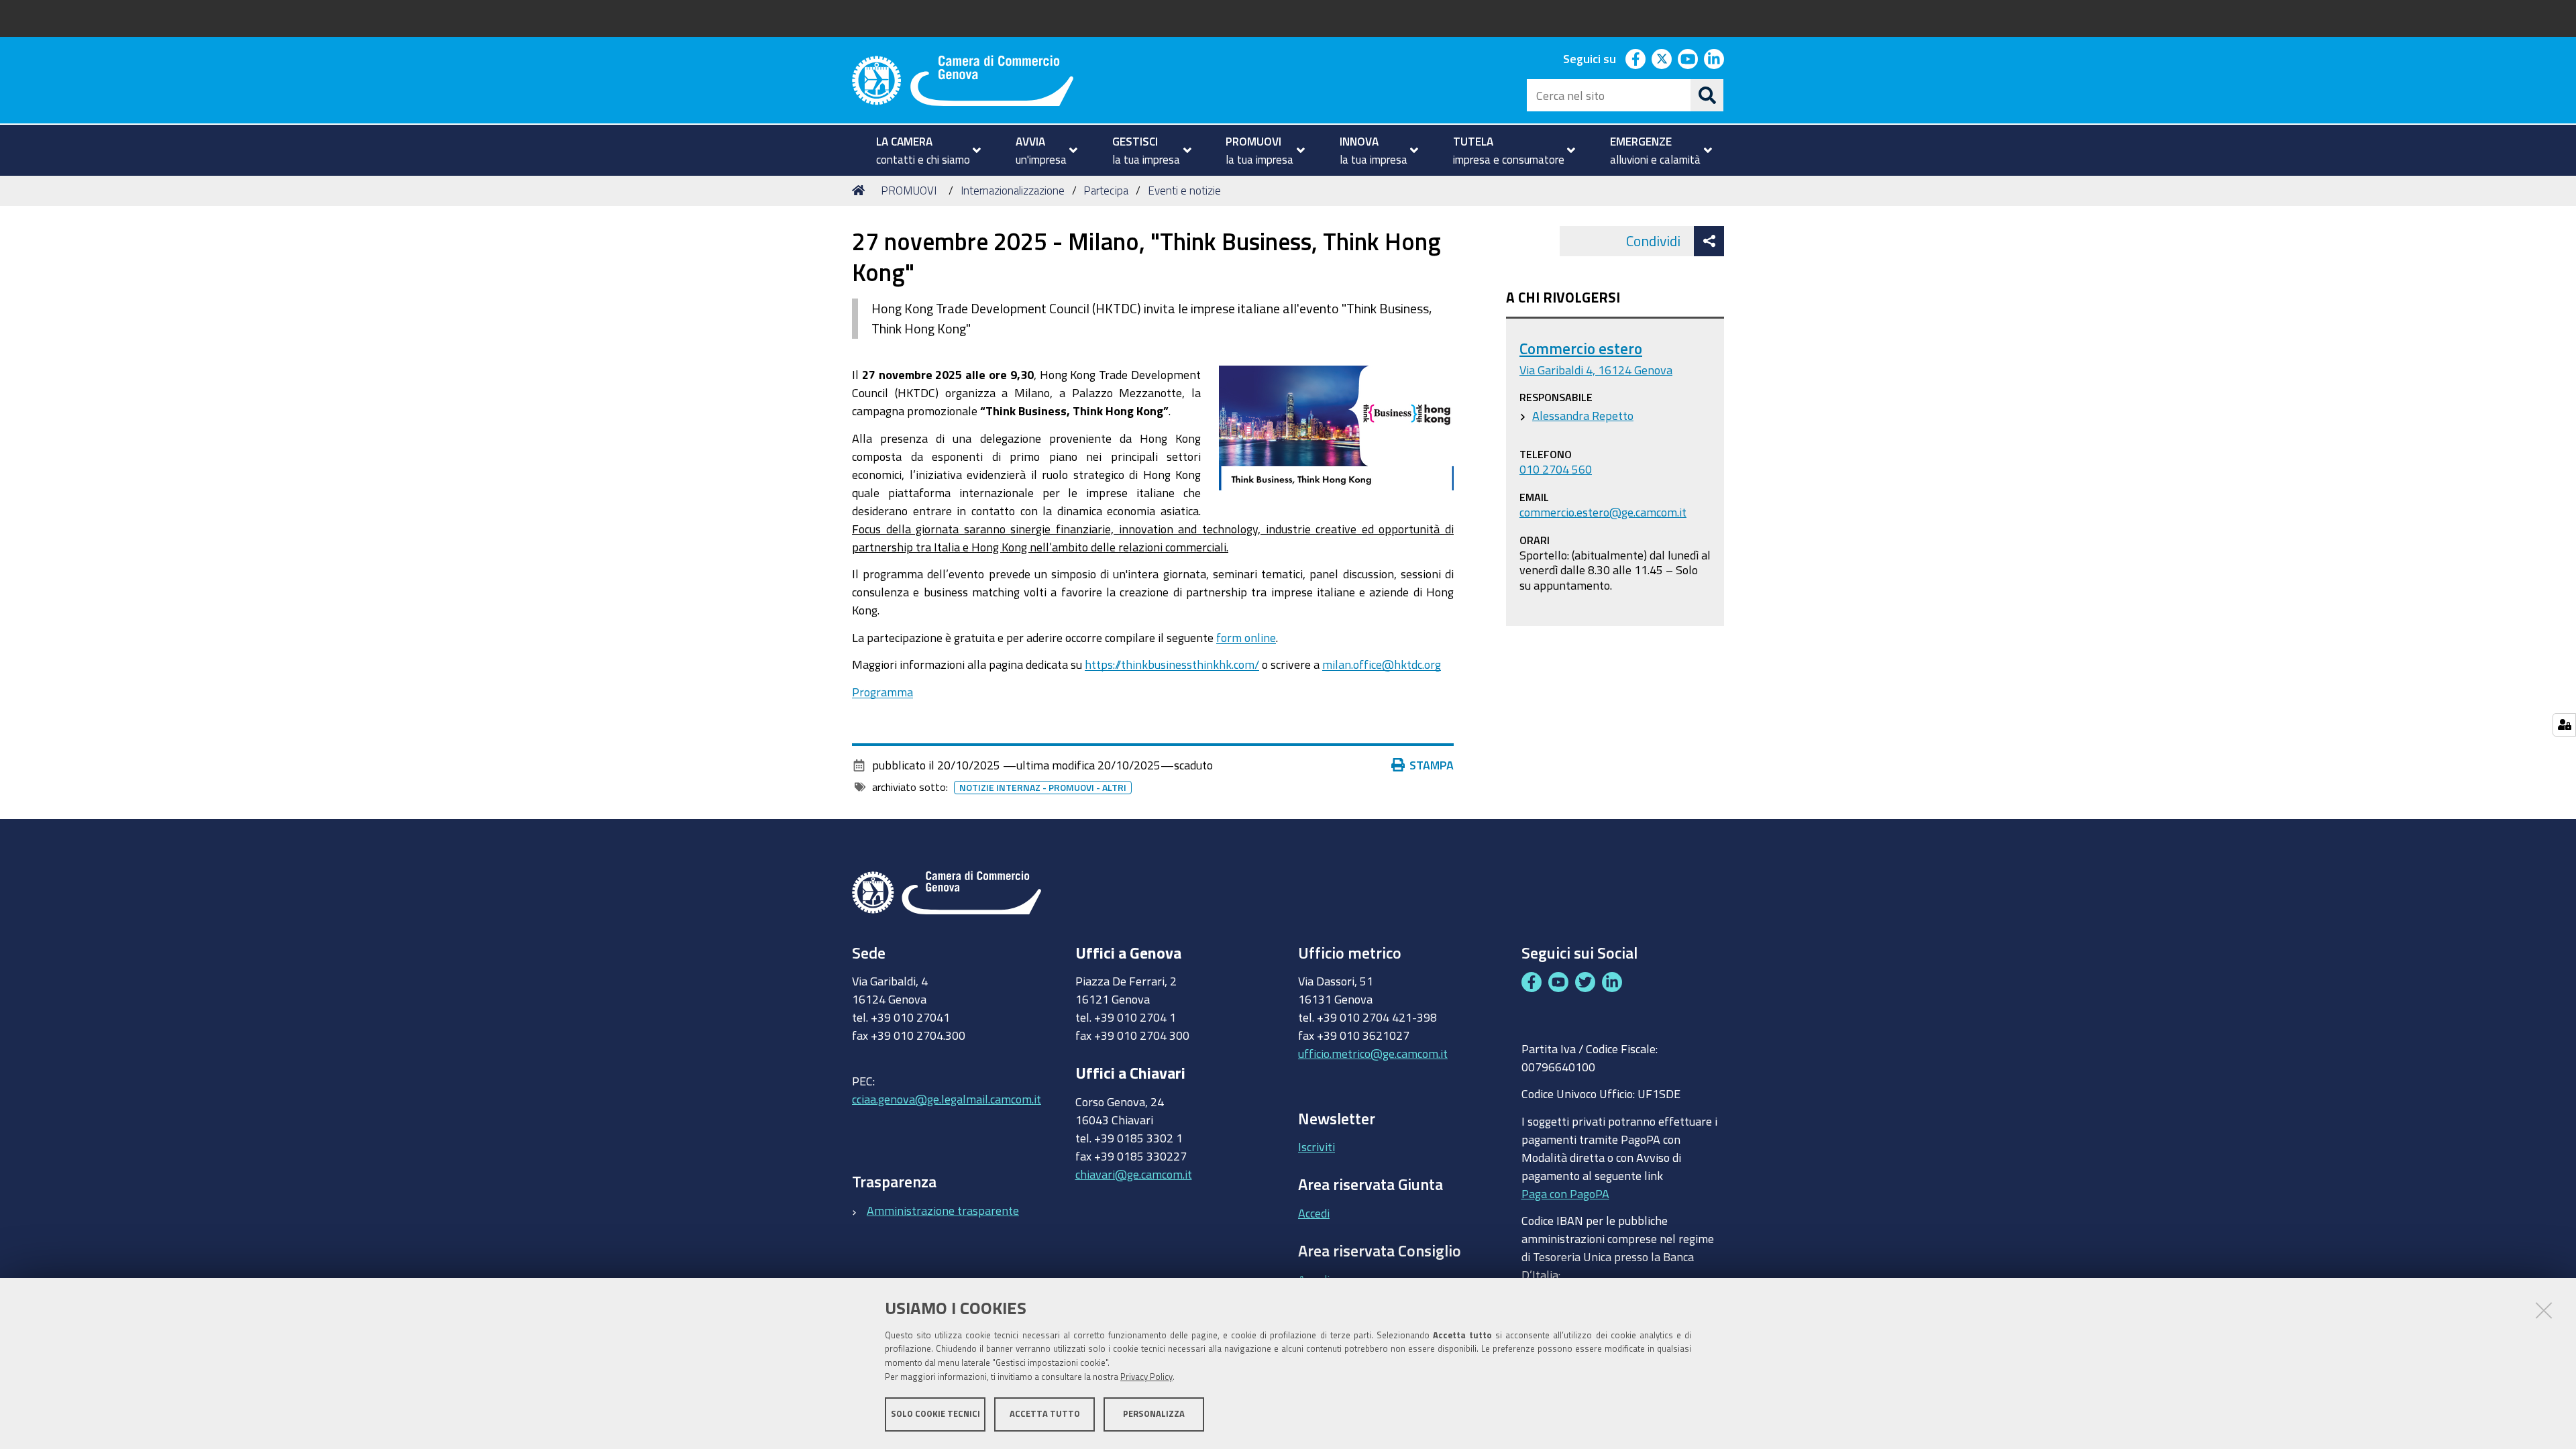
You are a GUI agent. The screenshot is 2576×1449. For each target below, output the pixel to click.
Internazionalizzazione (1013, 190)
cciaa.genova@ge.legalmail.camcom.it (947, 1099)
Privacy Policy (1146, 1377)
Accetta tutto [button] (1045, 1414)
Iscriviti (1317, 1146)
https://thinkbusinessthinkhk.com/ (1172, 664)
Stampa (1432, 765)
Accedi (1314, 1213)
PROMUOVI (909, 190)
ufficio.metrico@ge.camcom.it (1373, 1053)
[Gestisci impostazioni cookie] (2564, 725)
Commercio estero (1581, 348)
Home (861, 191)
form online (1246, 637)
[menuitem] (923, 150)
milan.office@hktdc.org (1382, 664)
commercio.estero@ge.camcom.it (1603, 512)
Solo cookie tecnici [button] (935, 1414)
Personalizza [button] (1154, 1414)
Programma (882, 692)
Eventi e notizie (1184, 190)
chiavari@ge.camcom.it (1134, 1174)
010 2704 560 (1556, 469)
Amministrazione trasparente (943, 1210)
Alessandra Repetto (1583, 415)
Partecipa (1106, 190)
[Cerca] (1707, 95)
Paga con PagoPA (1565, 1193)
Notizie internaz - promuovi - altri (1043, 788)
